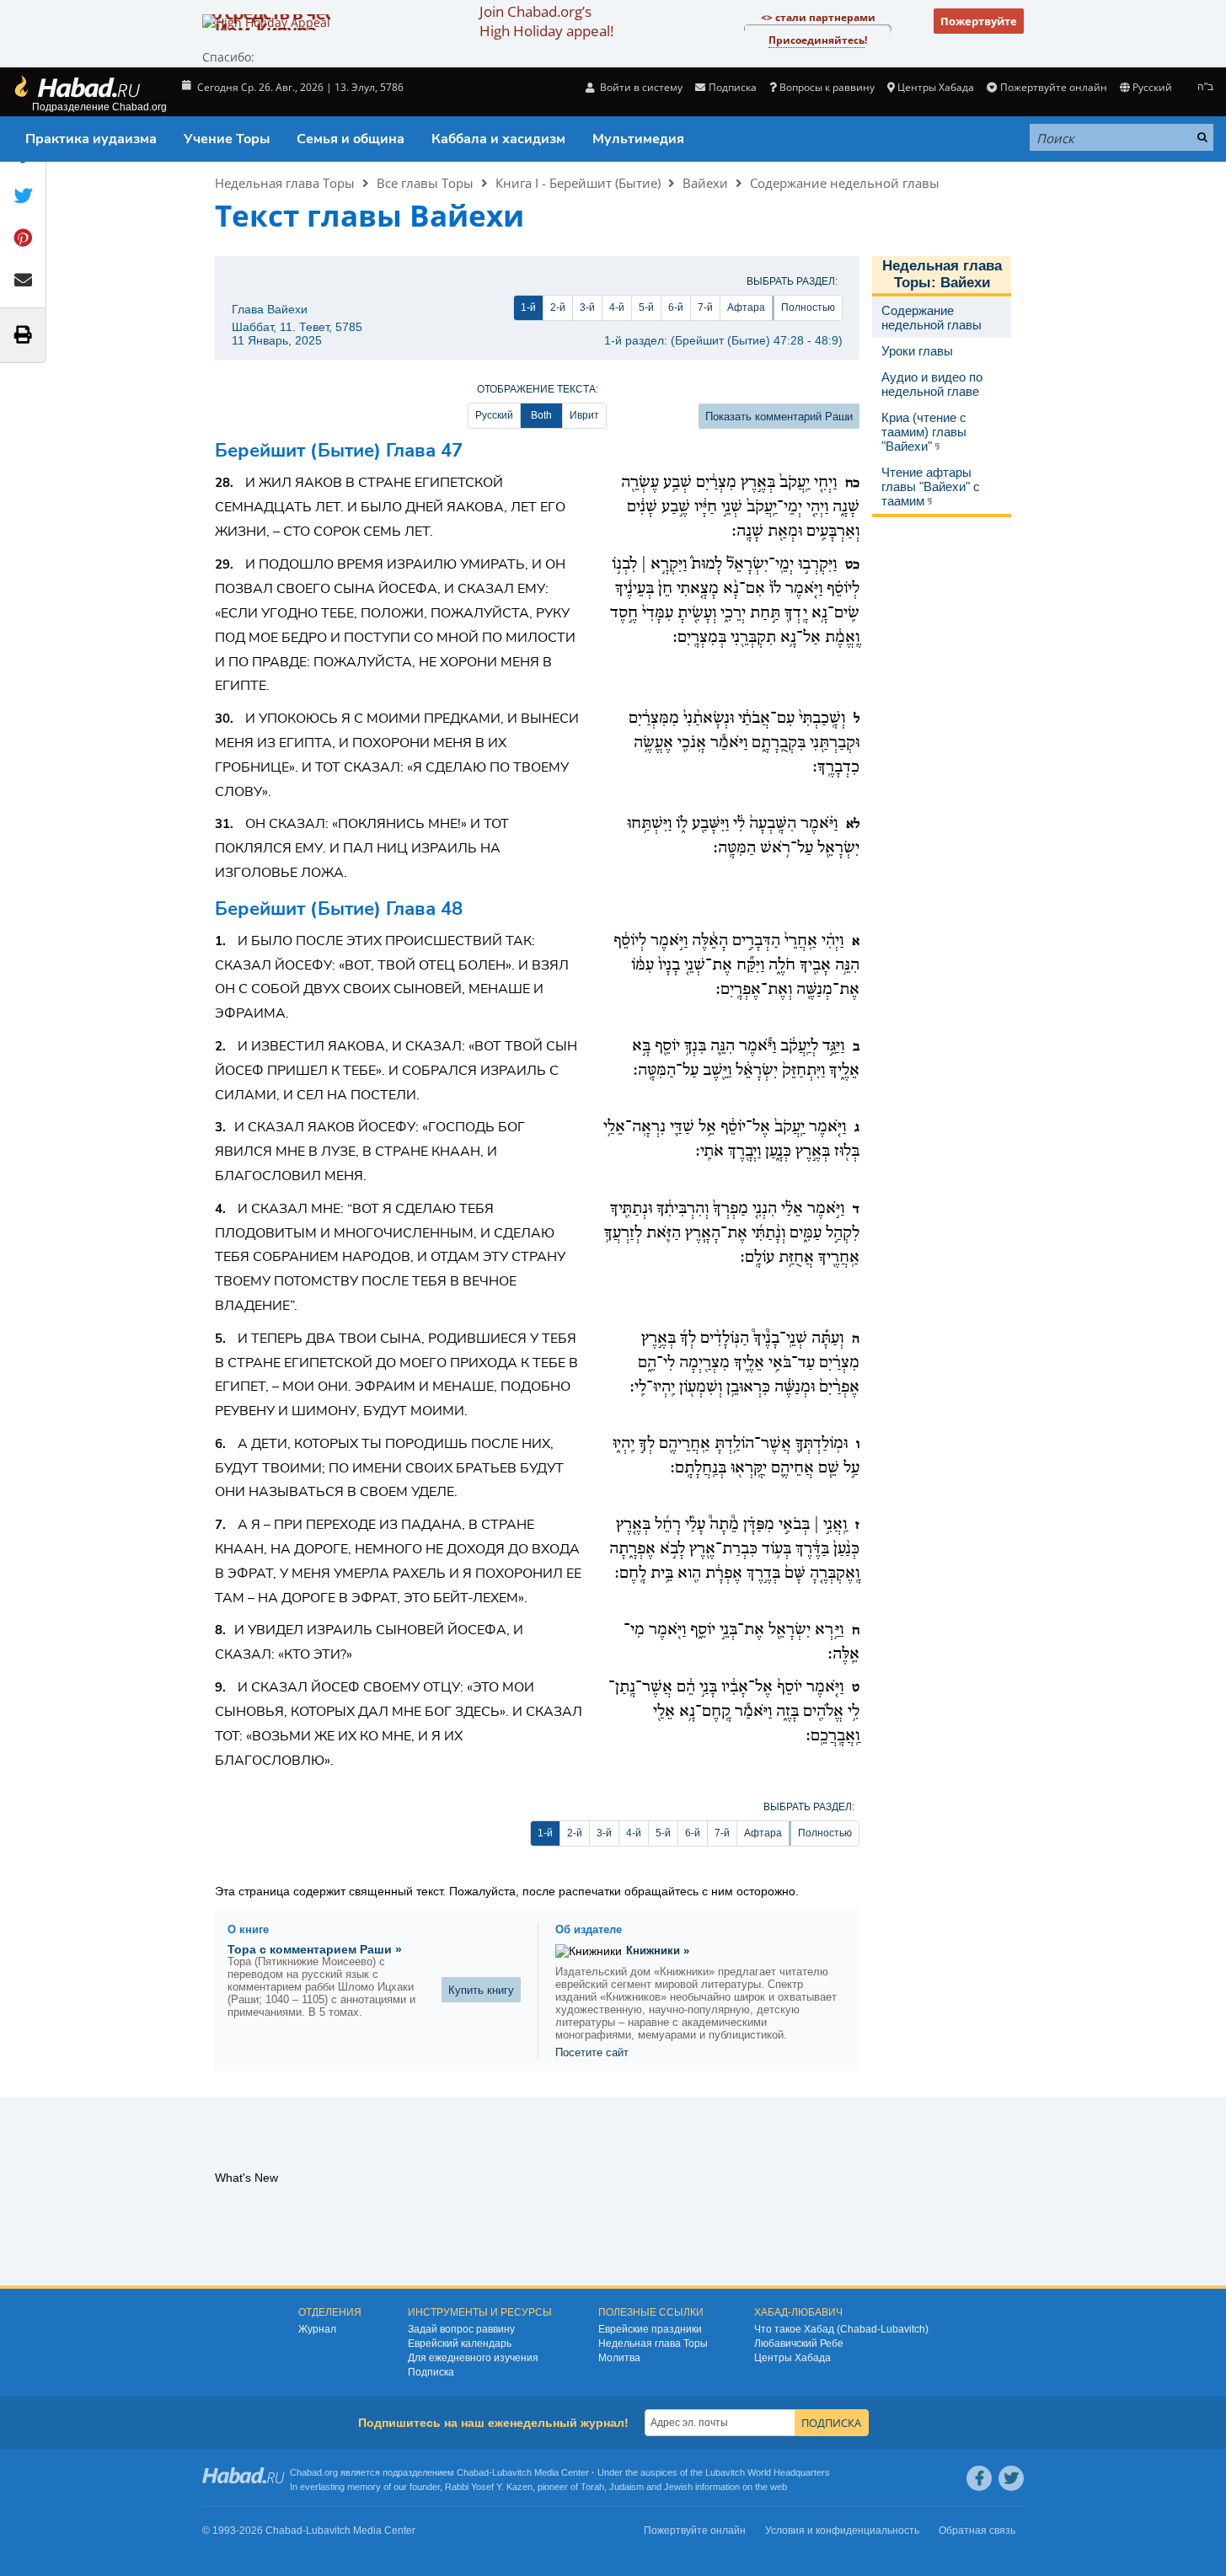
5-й (646, 307)
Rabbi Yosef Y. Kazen (489, 2487)
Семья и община (351, 139)
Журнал (317, 2329)
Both (541, 415)
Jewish (678, 2487)
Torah (592, 2487)
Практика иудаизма (91, 139)
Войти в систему (640, 87)
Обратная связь (977, 2531)
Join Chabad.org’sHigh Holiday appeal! (546, 21)
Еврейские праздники (650, 2329)
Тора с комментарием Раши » (315, 1949)
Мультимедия (638, 139)
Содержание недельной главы (845, 183)
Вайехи (705, 183)
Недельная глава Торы (285, 183)
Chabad (473, 2472)
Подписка (431, 2372)
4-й (617, 307)
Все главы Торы (425, 183)
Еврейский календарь (460, 2344)
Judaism (626, 2487)
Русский (494, 415)
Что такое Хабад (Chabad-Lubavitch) (841, 2329)
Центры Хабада (792, 2358)
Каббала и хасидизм (498, 139)
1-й (528, 307)
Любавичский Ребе (799, 2344)
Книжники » (658, 1951)
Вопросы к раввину (827, 87)
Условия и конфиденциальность (842, 2531)
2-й (558, 307)
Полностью (808, 307)
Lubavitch (512, 2472)
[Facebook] (979, 2478)
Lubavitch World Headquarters (768, 2472)
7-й (705, 307)
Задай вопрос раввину (461, 2329)
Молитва (619, 2358)
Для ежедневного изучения (473, 2358)
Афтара (746, 307)
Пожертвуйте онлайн (1053, 87)
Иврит (584, 415)
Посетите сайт (592, 2052)
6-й (676, 307)
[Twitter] (1011, 2478)
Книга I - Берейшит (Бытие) (578, 183)
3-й (587, 307)
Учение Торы (227, 139)
